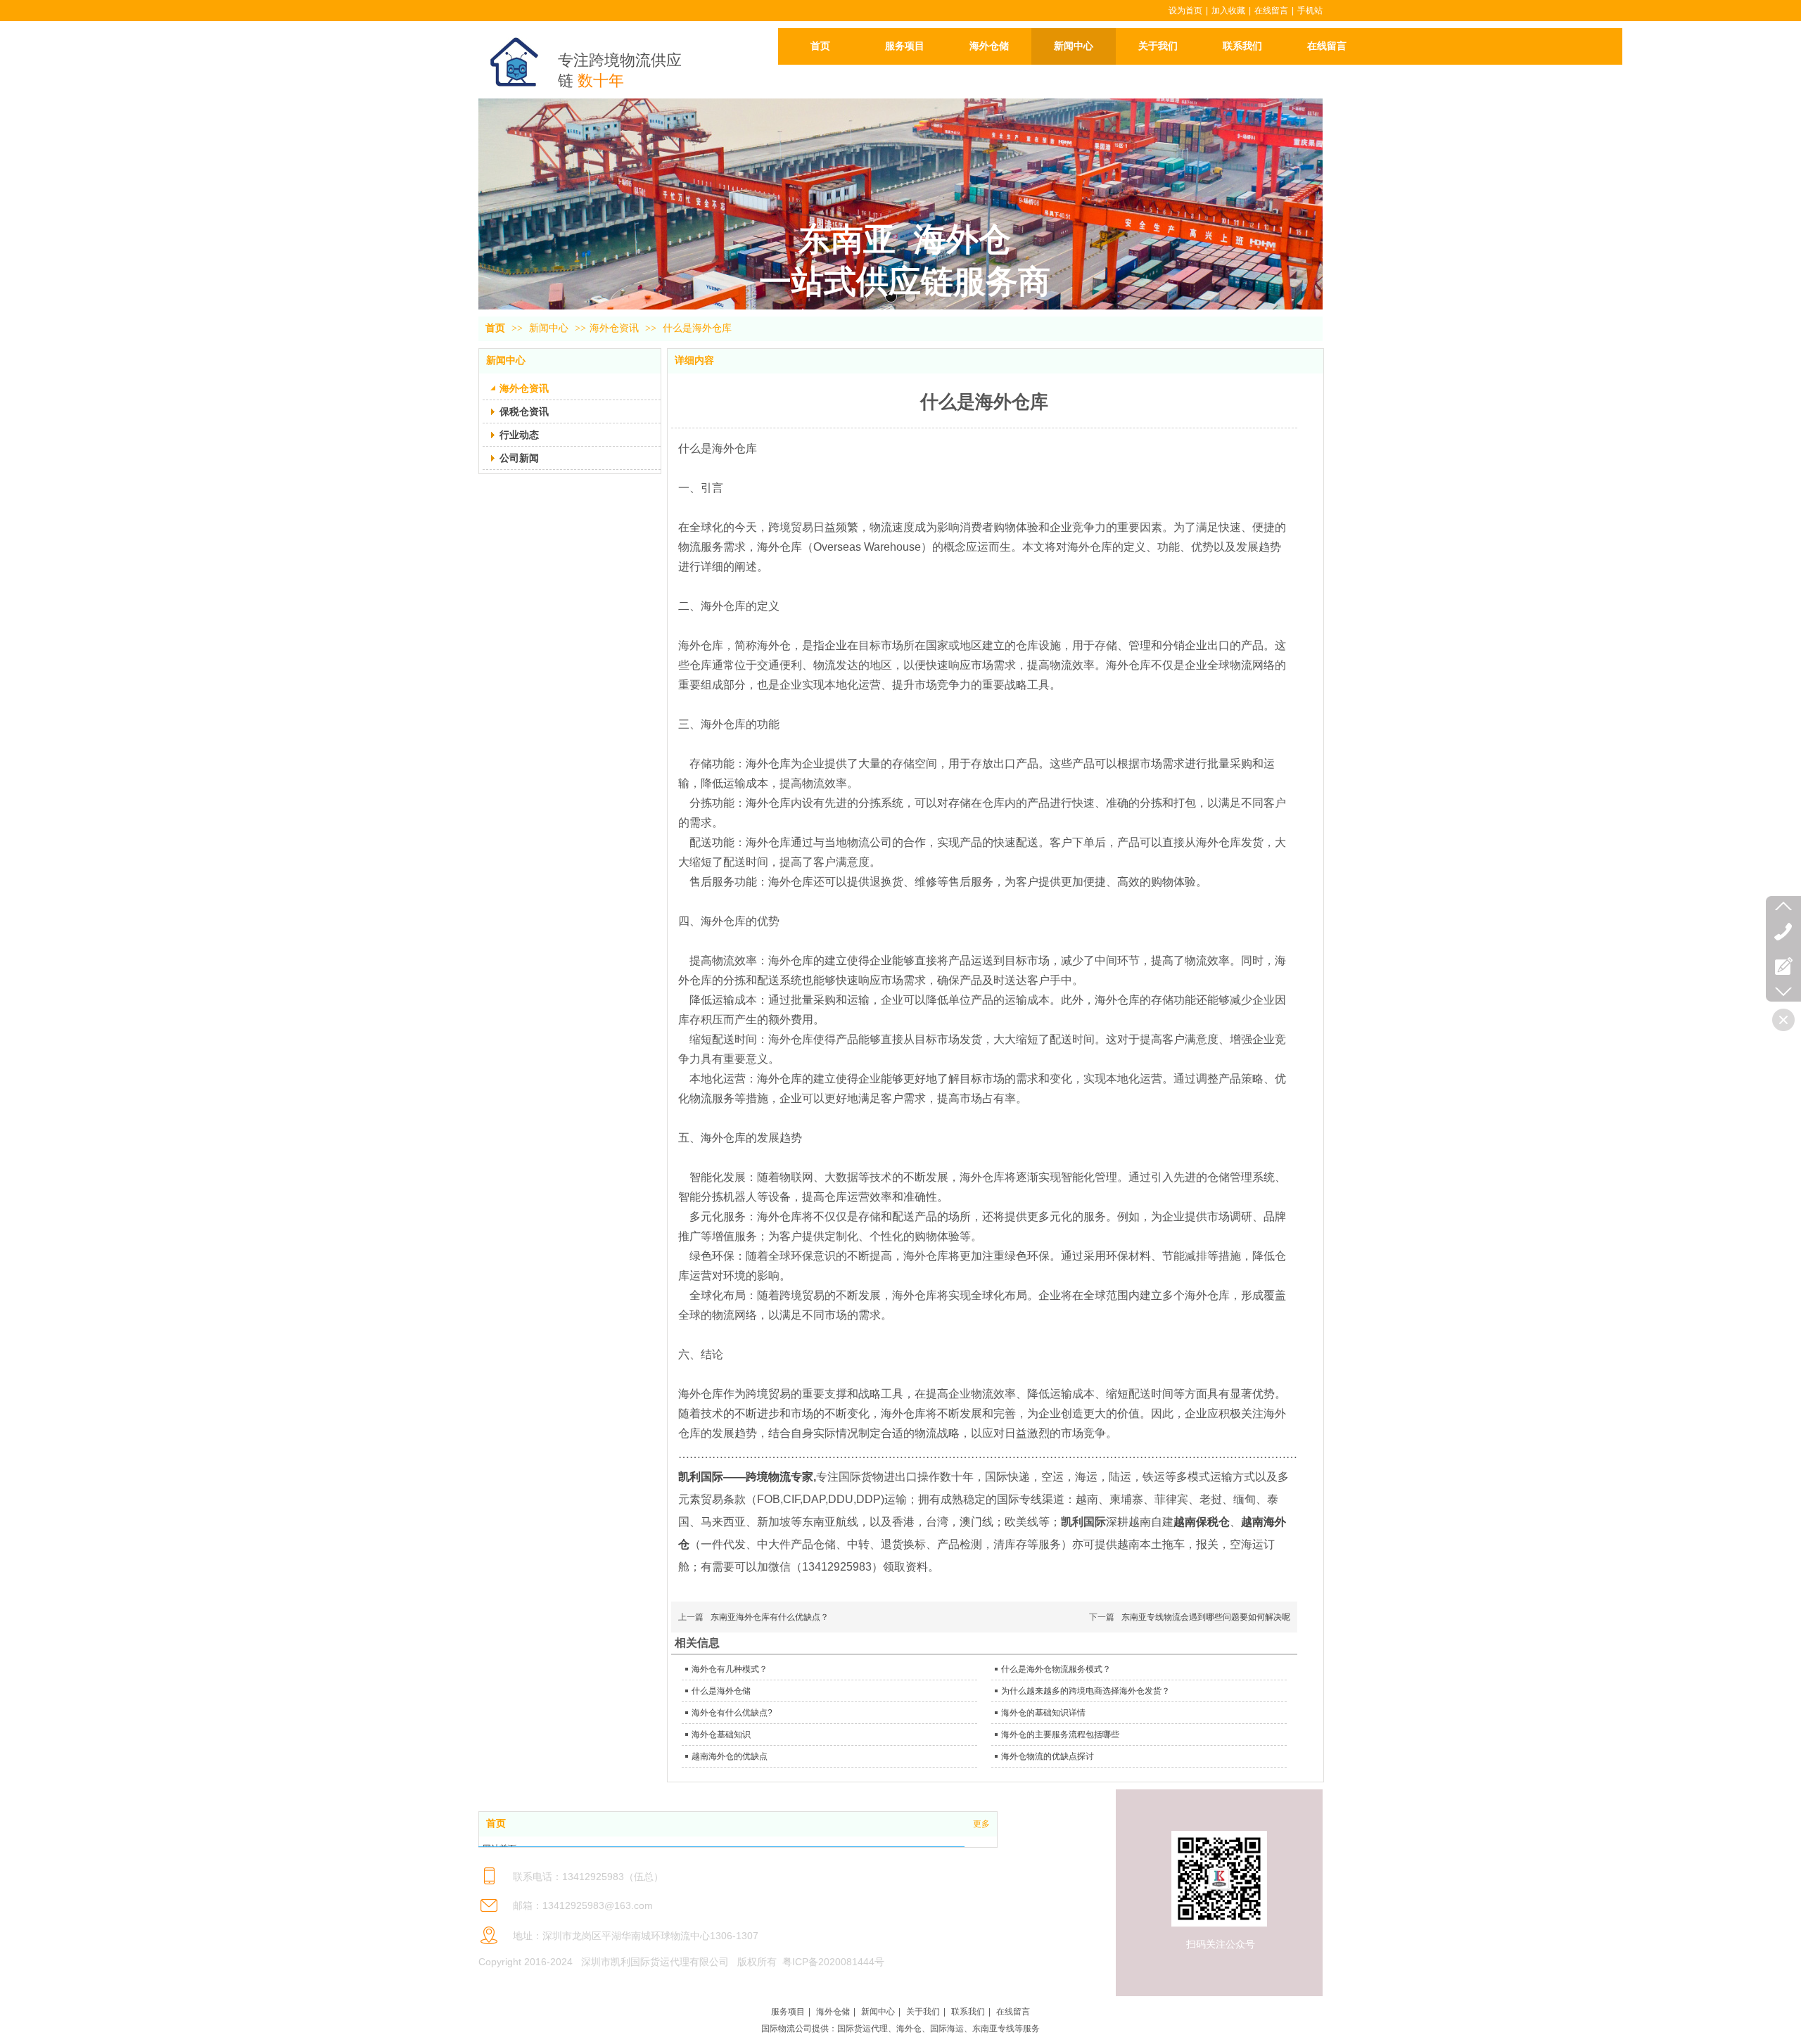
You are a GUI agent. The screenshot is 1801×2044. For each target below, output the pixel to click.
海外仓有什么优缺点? (732, 1713)
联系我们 (968, 2012)
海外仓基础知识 (721, 1735)
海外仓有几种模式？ (730, 1669)
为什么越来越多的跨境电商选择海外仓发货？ (1086, 1691)
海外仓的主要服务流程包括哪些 (1060, 1735)
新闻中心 (550, 328)
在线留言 (1271, 11)
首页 (495, 328)
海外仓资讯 (614, 328)
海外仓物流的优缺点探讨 (1048, 1756)
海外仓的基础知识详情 (1043, 1713)
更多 (981, 1824)
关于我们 (923, 2012)
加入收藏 (1228, 11)
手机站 (1310, 11)
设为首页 (1185, 11)
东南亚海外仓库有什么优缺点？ (770, 1617)
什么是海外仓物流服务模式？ (1056, 1669)
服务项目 (788, 2012)
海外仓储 (833, 2012)
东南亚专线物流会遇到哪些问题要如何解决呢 (1206, 1617)
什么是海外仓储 (721, 1691)
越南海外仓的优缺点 (730, 1756)
